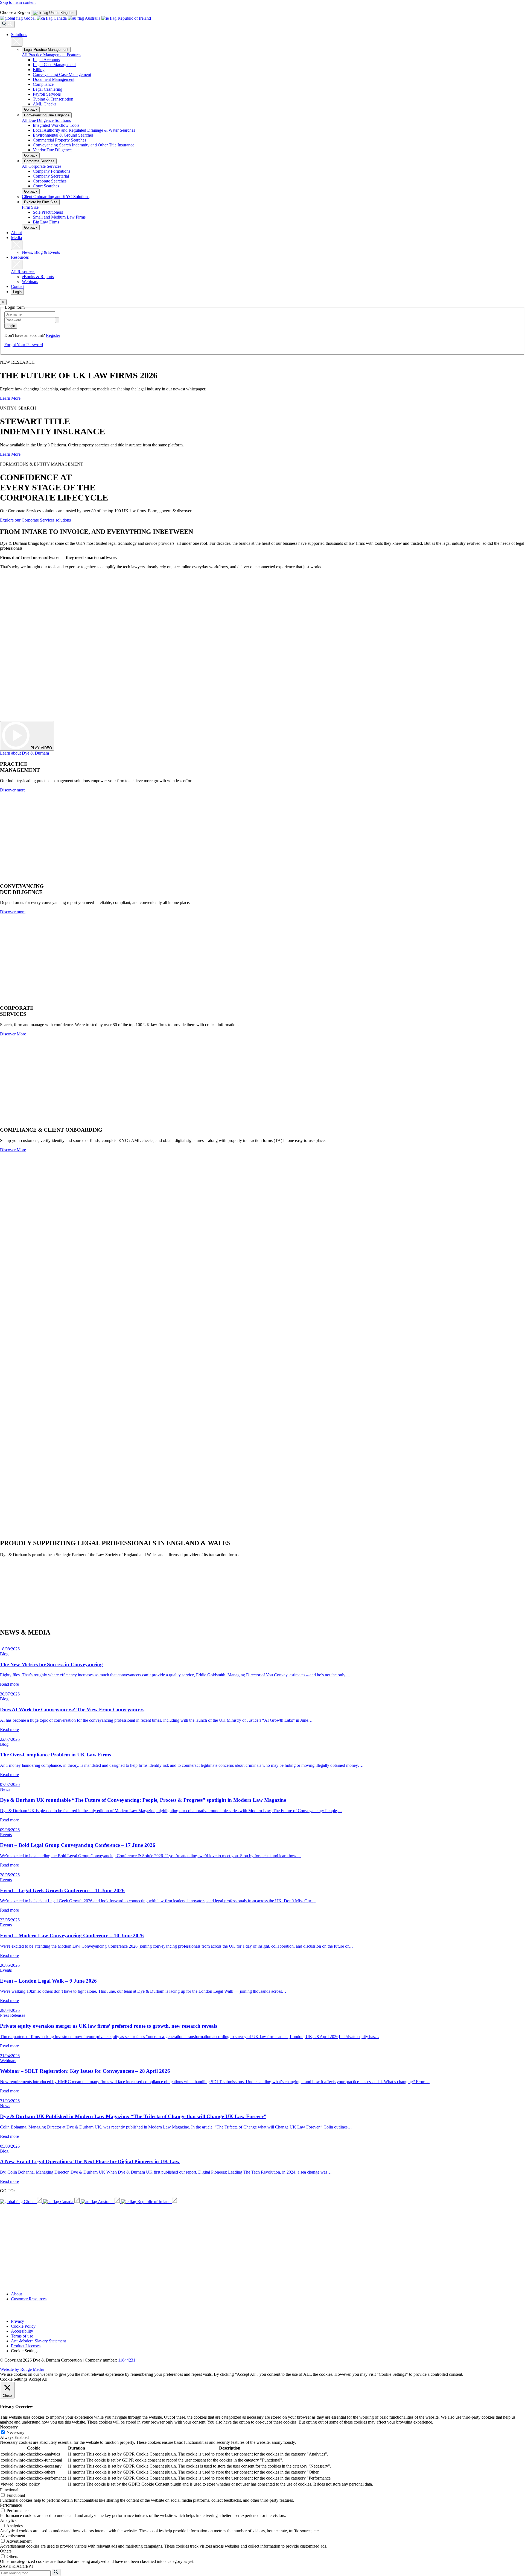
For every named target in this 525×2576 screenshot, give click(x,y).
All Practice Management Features (52, 55)
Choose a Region (15, 12)
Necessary (15, 2432)
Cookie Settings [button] (25, 2351)
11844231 (127, 2360)
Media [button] (16, 238)
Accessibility (22, 2331)
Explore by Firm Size (41, 202)
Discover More (13, 1034)
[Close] (17, 42)
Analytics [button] (8, 2520)
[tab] (54, 13)
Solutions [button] (19, 35)
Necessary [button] (9, 2427)
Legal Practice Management (46, 50)
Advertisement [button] (13, 2536)
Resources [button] (20, 257)
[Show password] (57, 320)
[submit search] (56, 2572)
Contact (18, 286)
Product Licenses (26, 2346)
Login (17, 292)
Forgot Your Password (24, 345)
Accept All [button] (38, 2379)
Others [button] (6, 2551)
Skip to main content (18, 2)
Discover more (13, 790)
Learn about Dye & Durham (24, 753)
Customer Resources (29, 2299)
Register (53, 335)
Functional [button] (9, 2490)
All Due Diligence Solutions (46, 120)
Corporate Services (39, 161)
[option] (54, 13)
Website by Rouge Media (22, 2369)
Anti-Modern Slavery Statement (38, 2341)
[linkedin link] (13, 2312)
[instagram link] (4, 2312)
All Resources (23, 272)
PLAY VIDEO (41, 748)
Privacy (17, 2321)
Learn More (10, 398)
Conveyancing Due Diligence (47, 115)
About (16, 233)
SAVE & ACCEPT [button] (17, 2566)
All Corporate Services (42, 166)
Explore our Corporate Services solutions (35, 520)
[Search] (7, 24)
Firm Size (30, 207)
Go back (31, 109)
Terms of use (22, 2336)
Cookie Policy (23, 2326)
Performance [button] (11, 2505)
